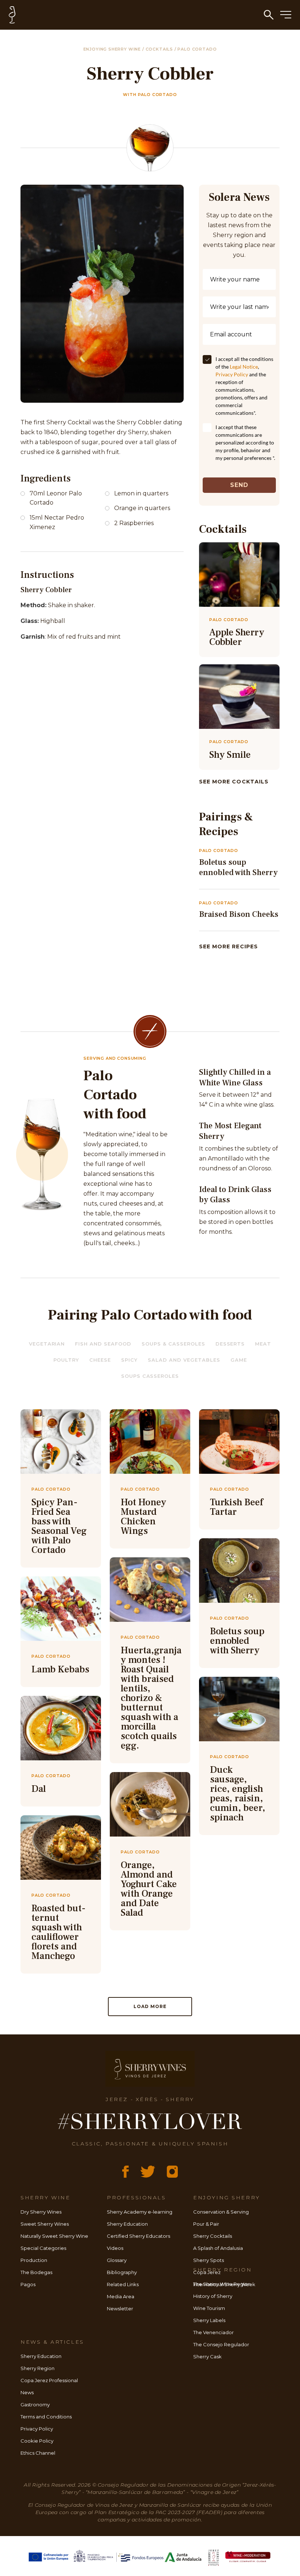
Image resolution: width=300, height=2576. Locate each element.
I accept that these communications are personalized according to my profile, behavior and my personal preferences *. (245, 442)
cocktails (160, 49)
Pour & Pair (206, 2224)
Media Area (121, 2296)
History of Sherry (213, 2296)
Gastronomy (35, 2405)
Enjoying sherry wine (113, 49)
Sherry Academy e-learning (140, 2212)
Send (239, 485)
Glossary (117, 2260)
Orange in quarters (142, 508)
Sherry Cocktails (213, 2236)
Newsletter (120, 2309)
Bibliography (122, 2272)
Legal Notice (244, 367)
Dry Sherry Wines (41, 2212)
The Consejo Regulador (221, 2344)
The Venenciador (213, 2332)
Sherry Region (37, 2368)
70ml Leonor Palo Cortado (56, 498)
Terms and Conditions (46, 2417)
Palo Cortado (197, 49)
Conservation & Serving (221, 2212)
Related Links (123, 2284)
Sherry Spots (209, 2260)
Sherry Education (127, 2224)
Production (34, 2260)
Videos (115, 2248)
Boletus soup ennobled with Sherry (238, 868)
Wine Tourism (209, 2308)
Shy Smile (230, 755)
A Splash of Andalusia (218, 2248)
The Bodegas (36, 2272)
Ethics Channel (38, 2453)
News (27, 2392)
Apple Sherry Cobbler (237, 637)
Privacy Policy (232, 374)
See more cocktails (234, 782)
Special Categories (43, 2248)
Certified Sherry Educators (138, 2236)
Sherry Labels (209, 2320)
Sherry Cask (207, 2357)
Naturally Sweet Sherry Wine (54, 2236)
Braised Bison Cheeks (239, 914)
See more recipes (228, 946)
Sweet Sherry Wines (45, 2224)
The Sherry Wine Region (222, 2284)
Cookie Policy (37, 2441)
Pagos (28, 2284)
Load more (150, 2006)
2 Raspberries (134, 523)
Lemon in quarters (141, 493)
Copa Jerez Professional (49, 2380)
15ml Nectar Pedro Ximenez (57, 522)
